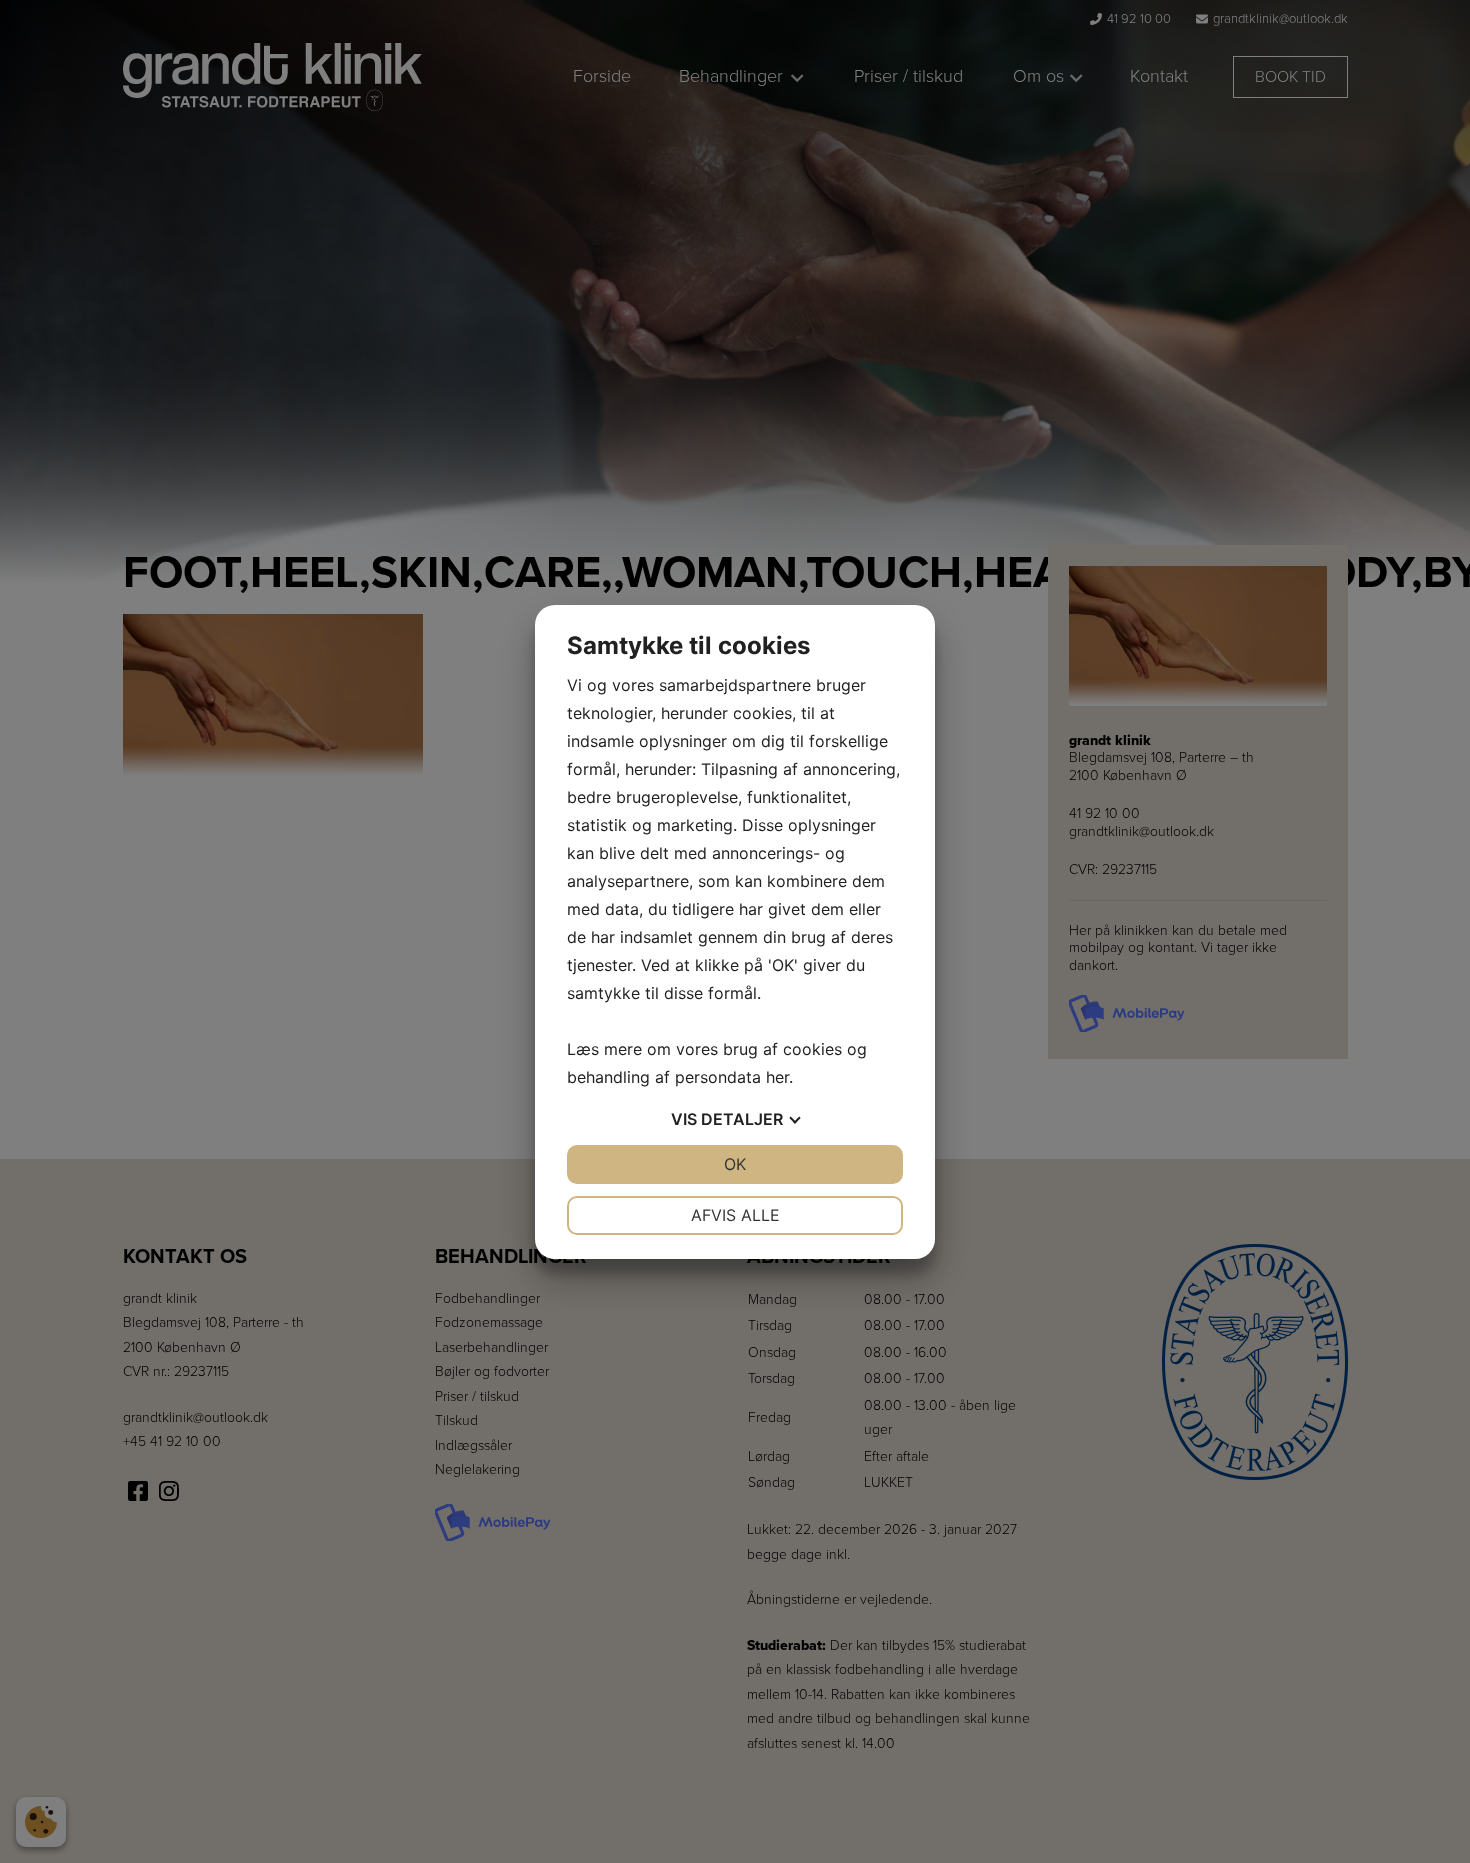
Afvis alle (735, 1215)
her (777, 1077)
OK (735, 1164)
